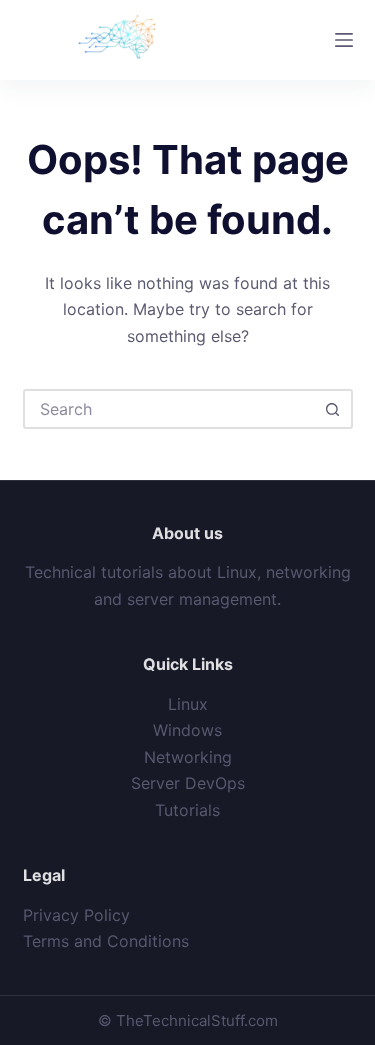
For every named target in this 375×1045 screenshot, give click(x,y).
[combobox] (170, 409)
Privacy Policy (76, 915)
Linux (188, 704)
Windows (187, 730)
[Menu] (344, 40)
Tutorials (187, 810)
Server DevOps (188, 783)
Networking (188, 757)
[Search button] (333, 409)
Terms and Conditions (106, 941)
